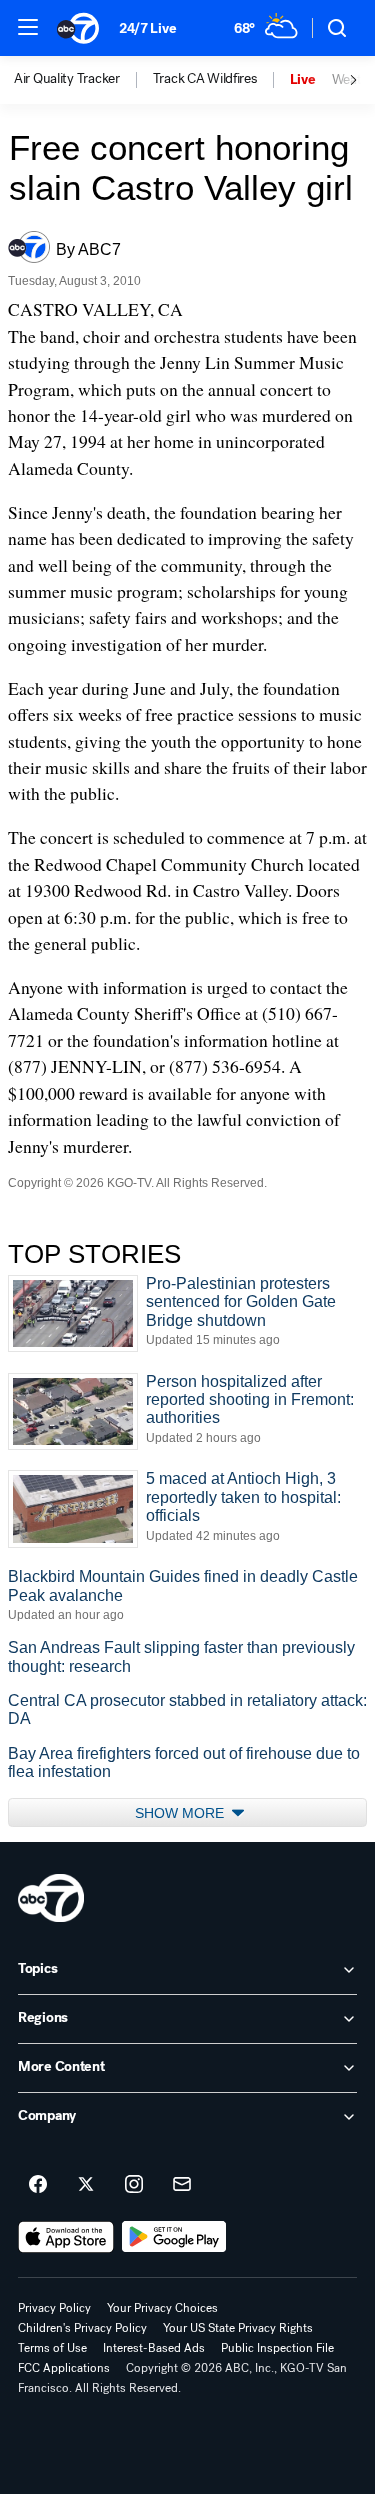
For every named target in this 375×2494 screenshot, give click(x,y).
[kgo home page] (51, 1898)
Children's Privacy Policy (82, 2328)
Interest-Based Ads (154, 2348)
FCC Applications (64, 2368)
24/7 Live (147, 28)
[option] (83, 80)
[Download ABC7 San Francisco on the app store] (66, 2237)
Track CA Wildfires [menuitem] (205, 79)
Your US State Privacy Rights (238, 2328)
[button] (28, 27)
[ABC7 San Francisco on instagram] (134, 2185)
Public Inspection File (277, 2348)
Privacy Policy (54, 2308)
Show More (181, 1813)
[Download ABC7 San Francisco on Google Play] (174, 2237)
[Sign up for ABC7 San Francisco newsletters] (182, 2185)
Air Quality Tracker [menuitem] (67, 79)
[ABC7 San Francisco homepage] (78, 28)
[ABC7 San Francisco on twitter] (86, 2185)
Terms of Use (52, 2348)
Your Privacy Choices (162, 2308)
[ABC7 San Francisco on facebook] (38, 2185)
